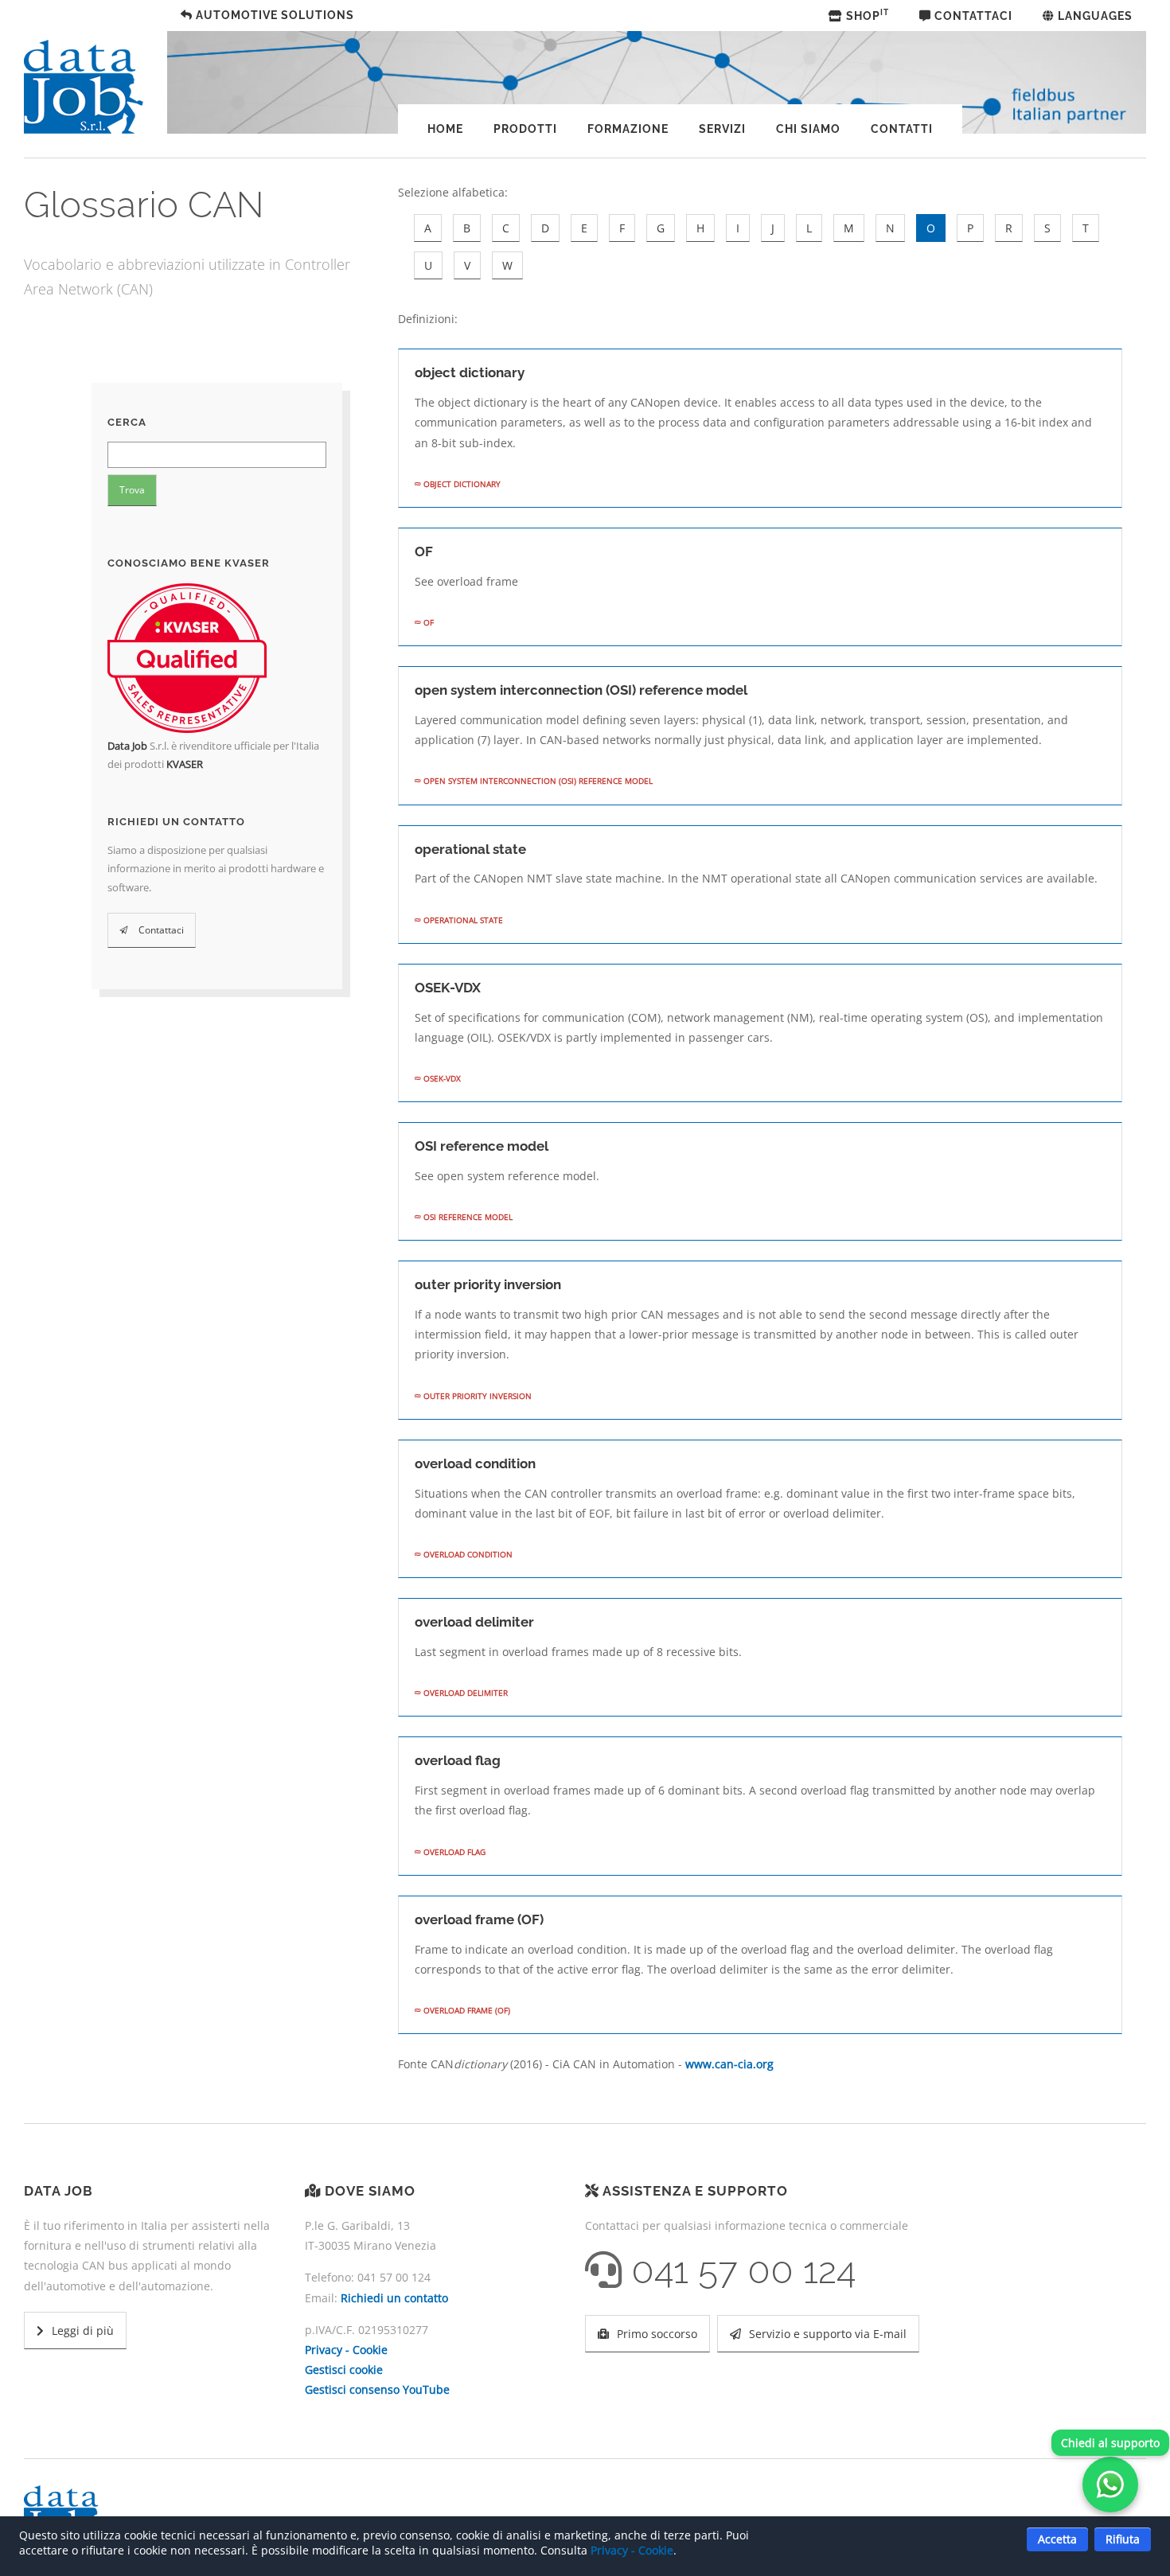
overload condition (467, 1554)
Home (445, 129)
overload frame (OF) (466, 2010)
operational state (462, 920)
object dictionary (461, 484)
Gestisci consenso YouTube (377, 2389)
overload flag (453, 1852)
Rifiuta (1123, 2539)
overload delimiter (464, 1693)
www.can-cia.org (729, 2064)
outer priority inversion (476, 1396)
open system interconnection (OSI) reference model (537, 781)
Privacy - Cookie (346, 2350)
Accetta (1057, 2539)
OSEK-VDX (441, 1078)
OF (427, 622)
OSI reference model (467, 1217)
